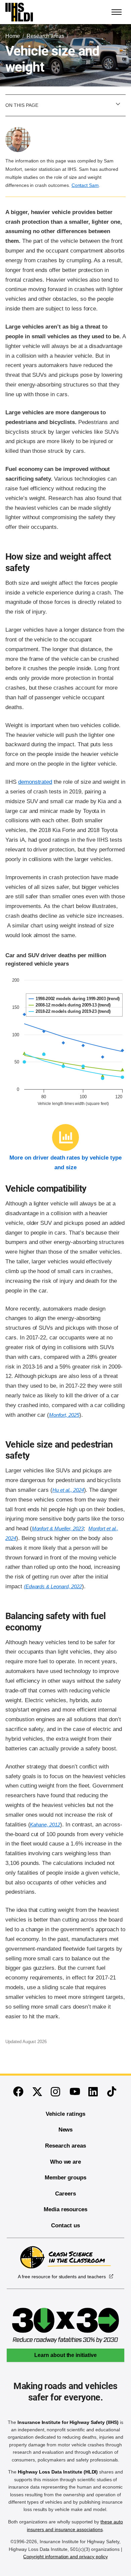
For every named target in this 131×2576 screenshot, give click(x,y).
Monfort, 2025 (64, 1415)
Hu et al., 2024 (68, 1490)
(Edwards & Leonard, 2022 (53, 1586)
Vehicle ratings (65, 2114)
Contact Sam (85, 185)
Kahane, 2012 (45, 1825)
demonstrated (35, 782)
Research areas (45, 36)
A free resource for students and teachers (62, 2277)
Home (13, 36)
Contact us (65, 2225)
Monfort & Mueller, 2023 (58, 1528)
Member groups (65, 2178)
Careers (65, 2194)
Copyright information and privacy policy (65, 2557)
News (66, 2130)
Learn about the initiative (65, 2355)
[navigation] (117, 12)
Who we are (66, 2162)
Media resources (65, 2209)
